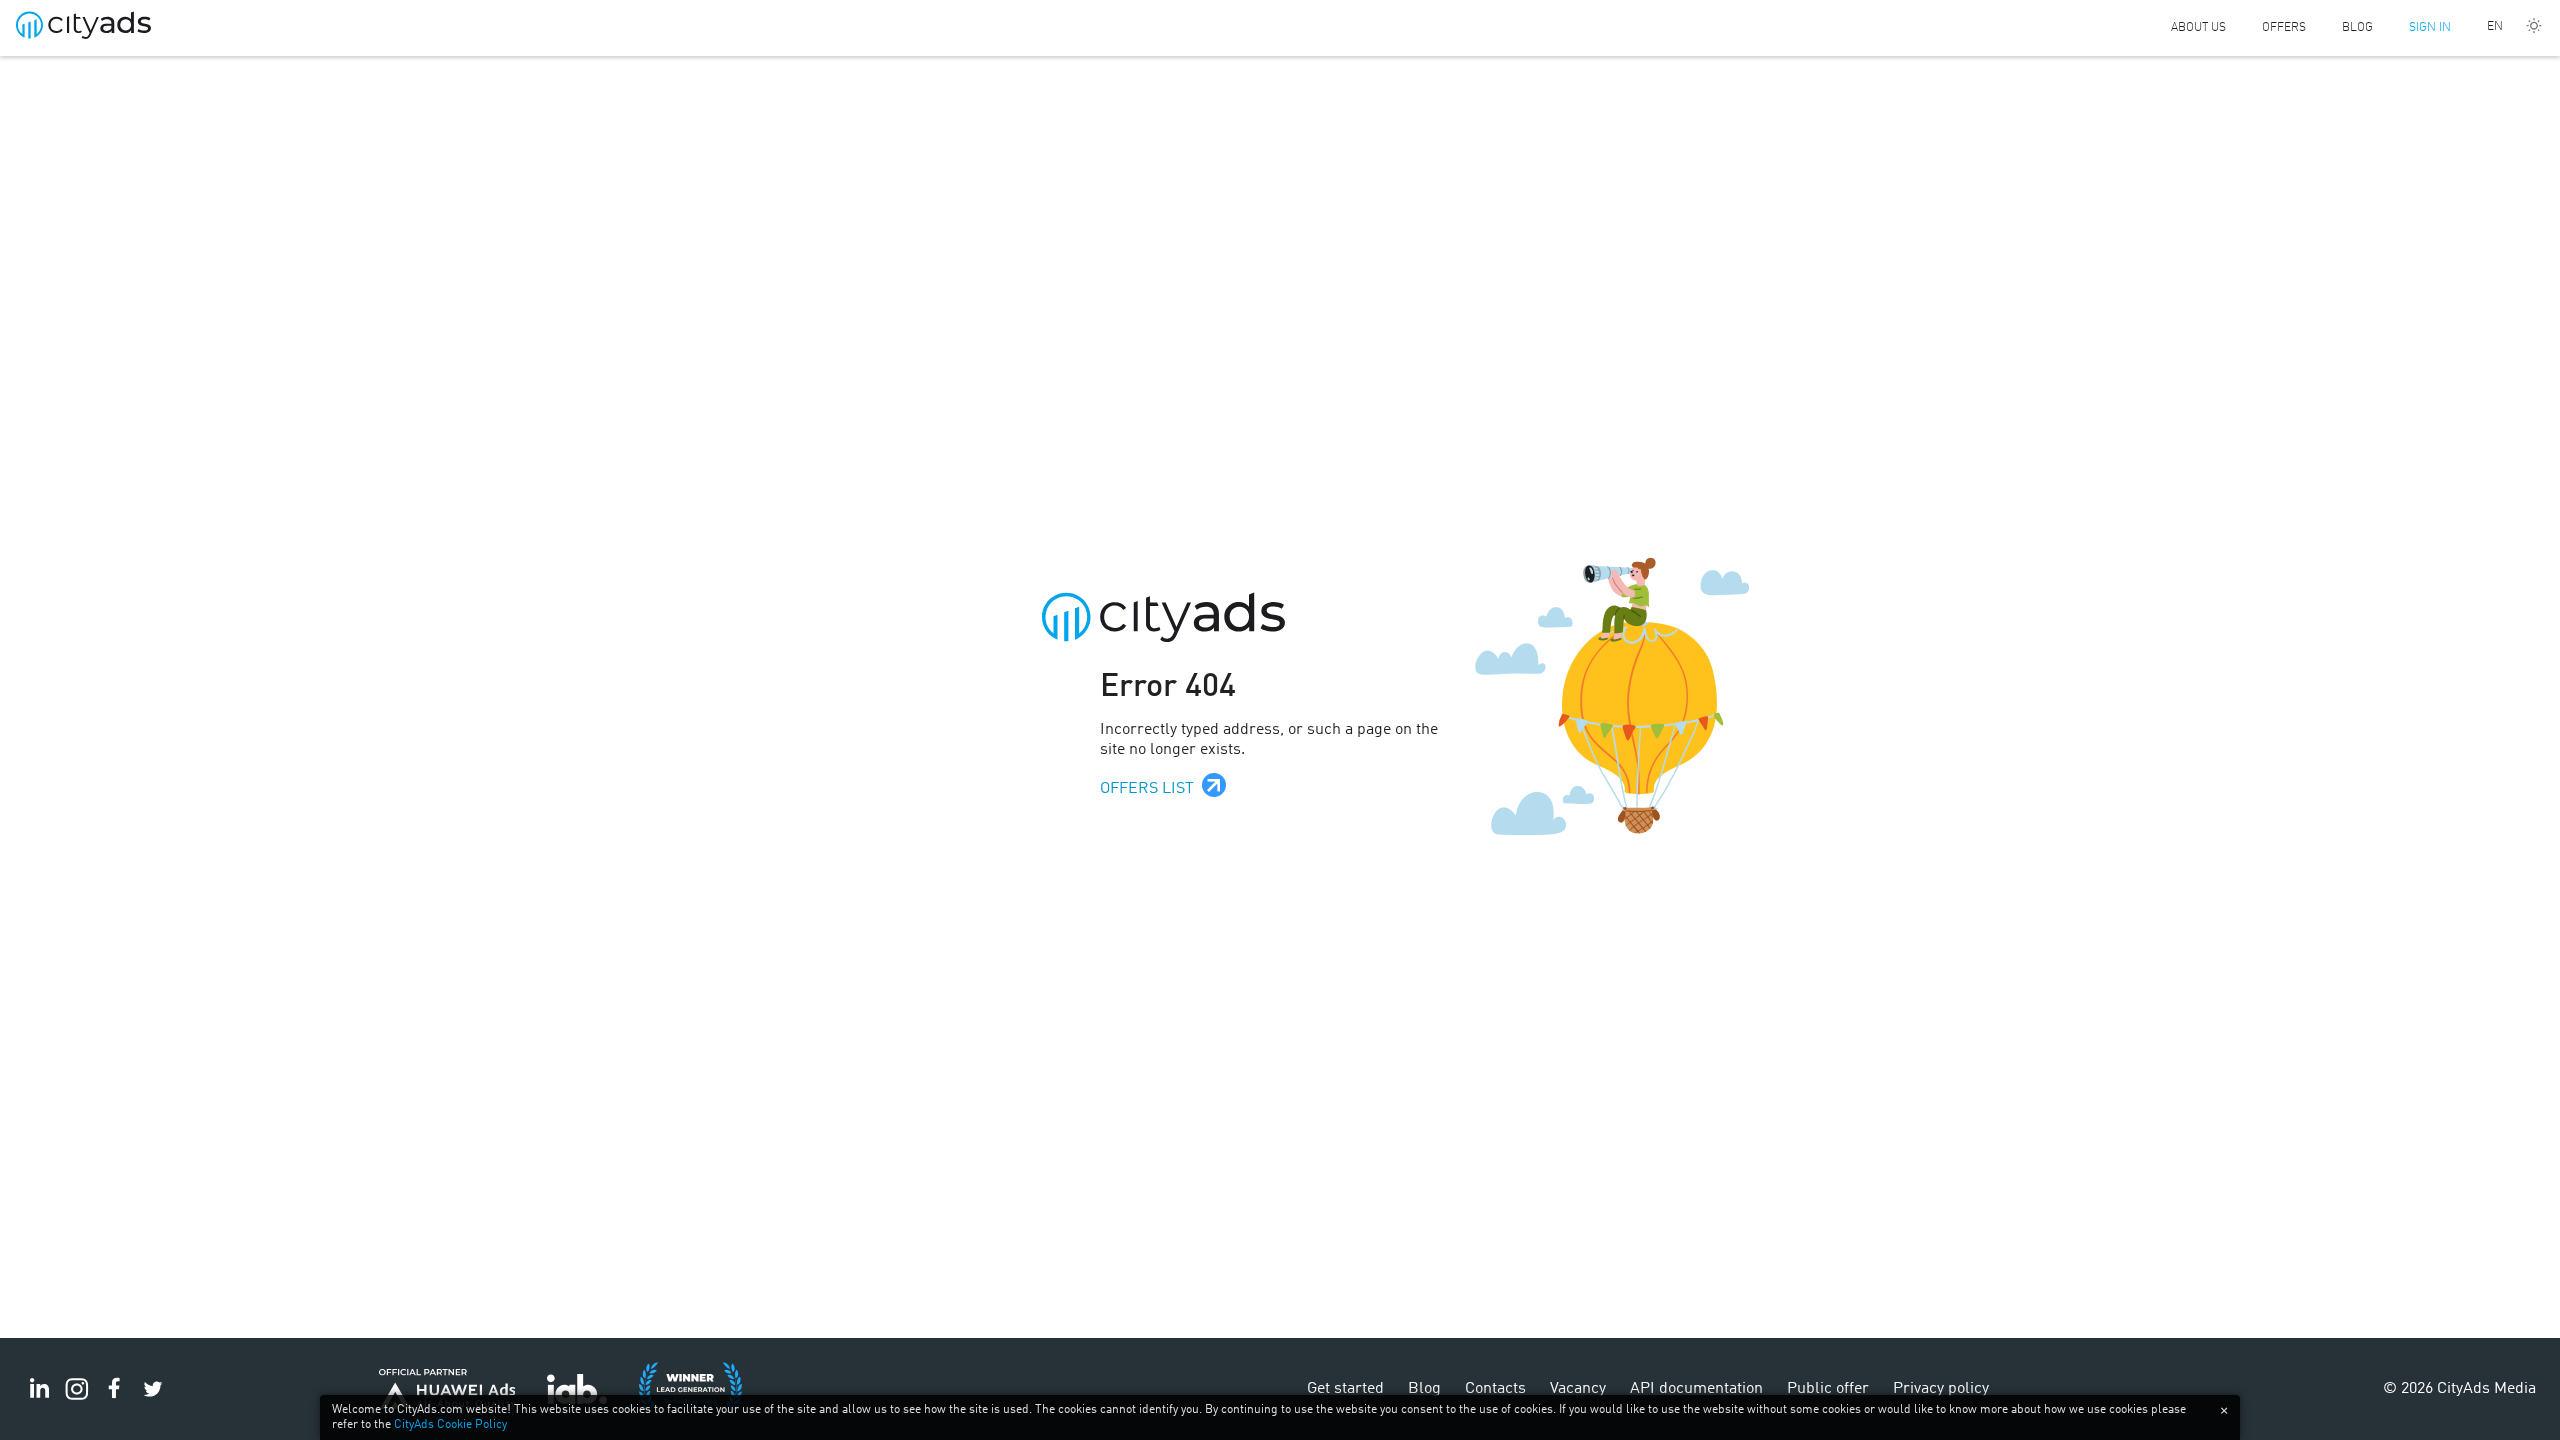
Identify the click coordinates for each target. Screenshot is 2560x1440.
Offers (2284, 28)
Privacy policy (1941, 1389)
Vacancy (1578, 1389)
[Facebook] (115, 1400)
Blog (2357, 28)
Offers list (1147, 789)
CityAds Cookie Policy (450, 1425)
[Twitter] (153, 1400)
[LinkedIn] (39, 1400)
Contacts (1495, 1389)
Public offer (1828, 1389)
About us (2198, 28)
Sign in (2430, 28)
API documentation (1696, 1389)
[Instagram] (77, 1400)
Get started (1345, 1389)
